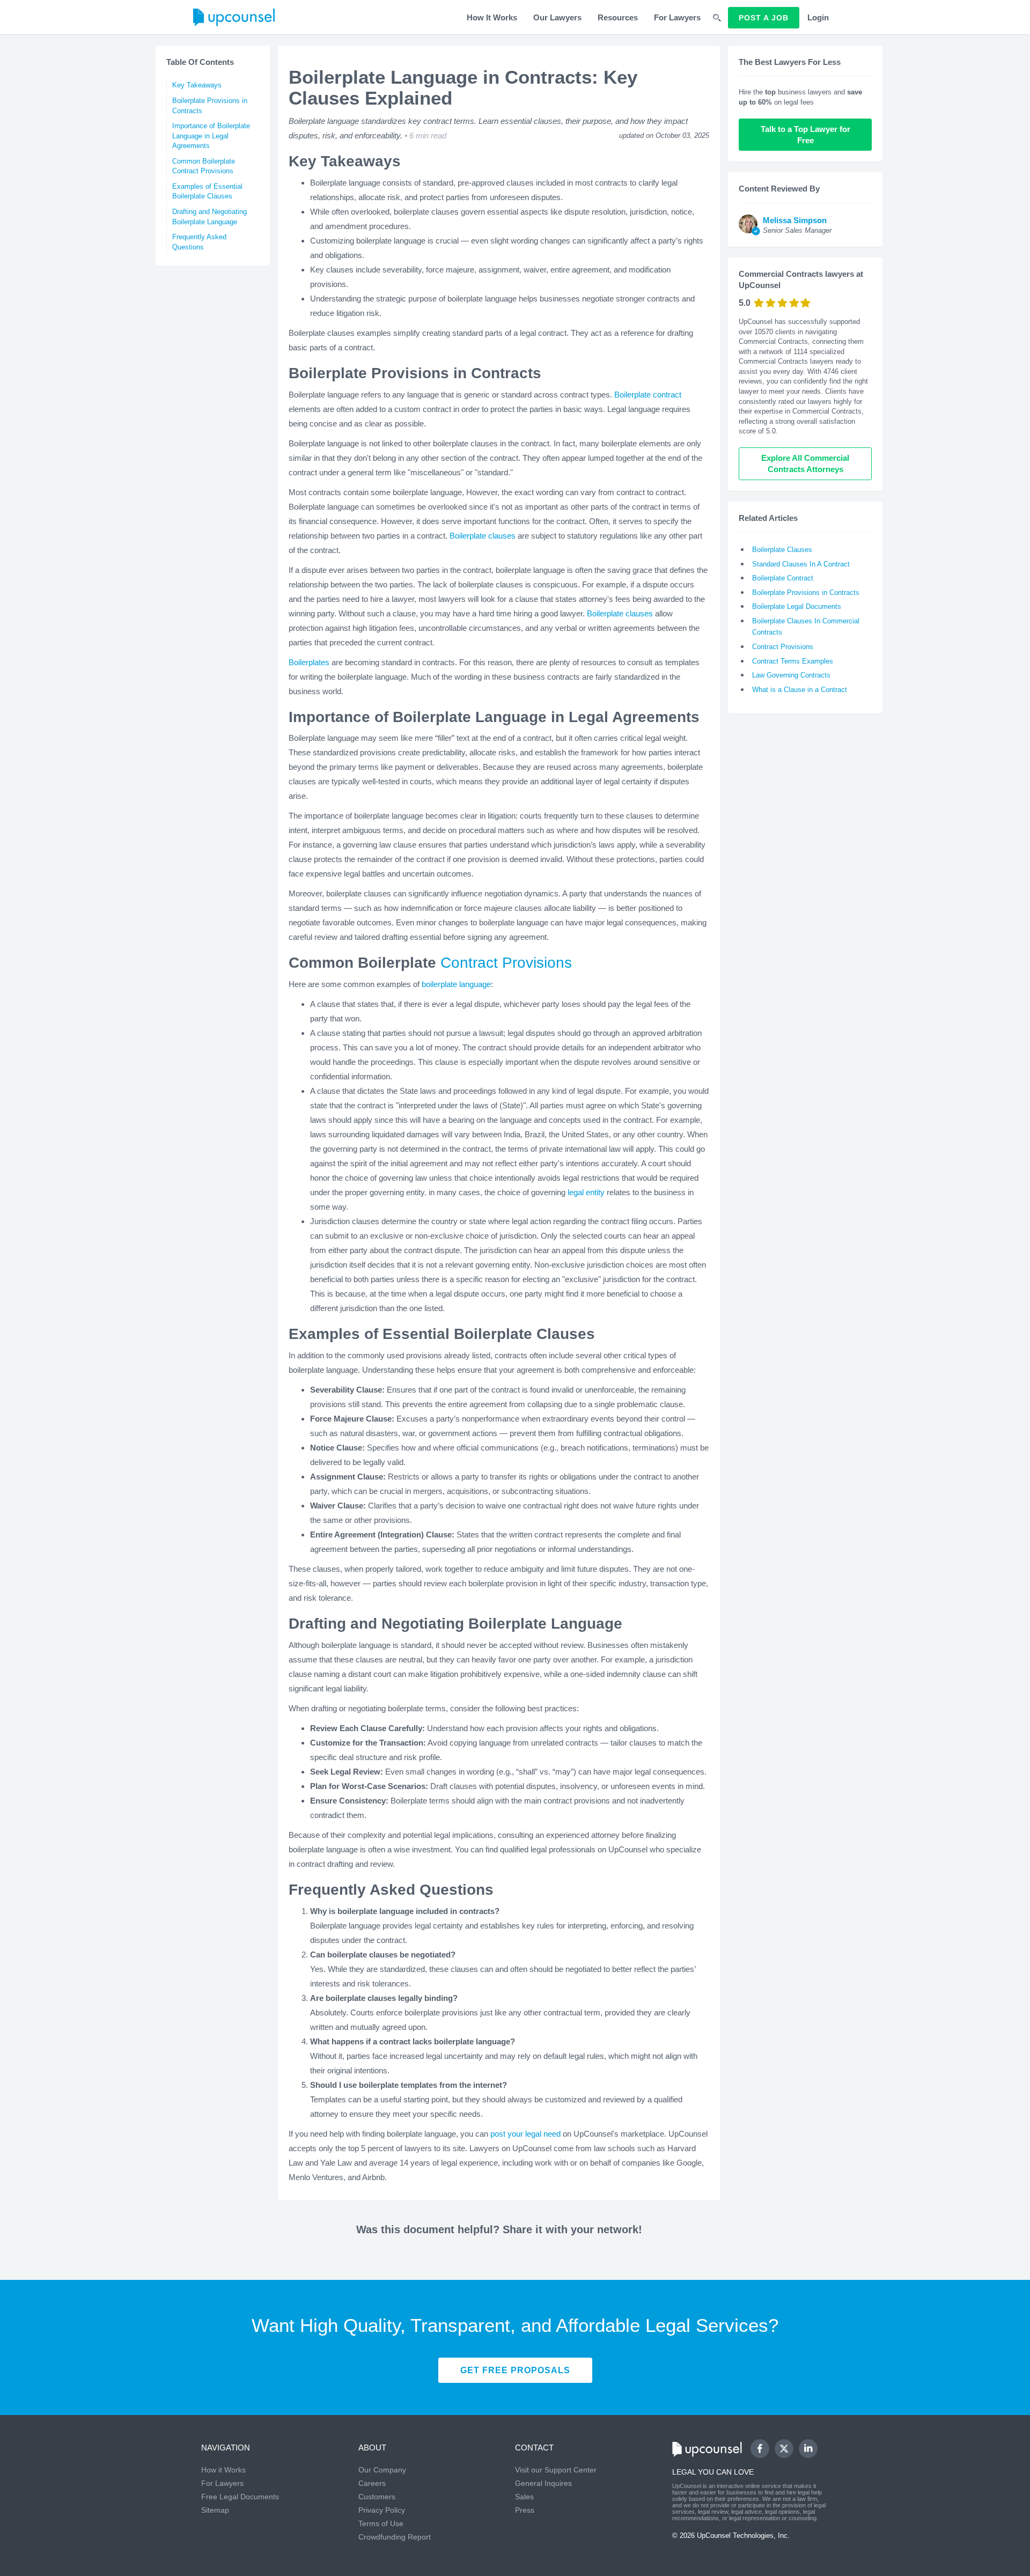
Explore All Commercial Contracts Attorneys (806, 463)
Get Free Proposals (515, 2370)
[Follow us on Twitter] (784, 2449)
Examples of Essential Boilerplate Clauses (207, 192)
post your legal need (525, 2134)
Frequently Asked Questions (199, 242)
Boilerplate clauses (483, 536)
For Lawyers (677, 17)
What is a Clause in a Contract (800, 690)
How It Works (492, 17)
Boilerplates (309, 662)
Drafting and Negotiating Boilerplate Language (209, 217)
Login (818, 17)
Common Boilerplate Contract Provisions (204, 166)
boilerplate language (456, 984)
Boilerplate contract (648, 395)
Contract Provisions (506, 963)
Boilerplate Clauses (782, 550)
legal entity (586, 1192)
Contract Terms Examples (793, 661)
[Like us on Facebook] (760, 2449)
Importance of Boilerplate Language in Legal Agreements (211, 136)
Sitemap (215, 2510)
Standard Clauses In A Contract (801, 564)
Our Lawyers (557, 17)
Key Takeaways (197, 85)
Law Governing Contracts (791, 675)
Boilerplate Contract (783, 578)
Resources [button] (618, 17)
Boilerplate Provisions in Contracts (210, 106)
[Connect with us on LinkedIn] (808, 2449)
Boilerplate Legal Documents (797, 606)
